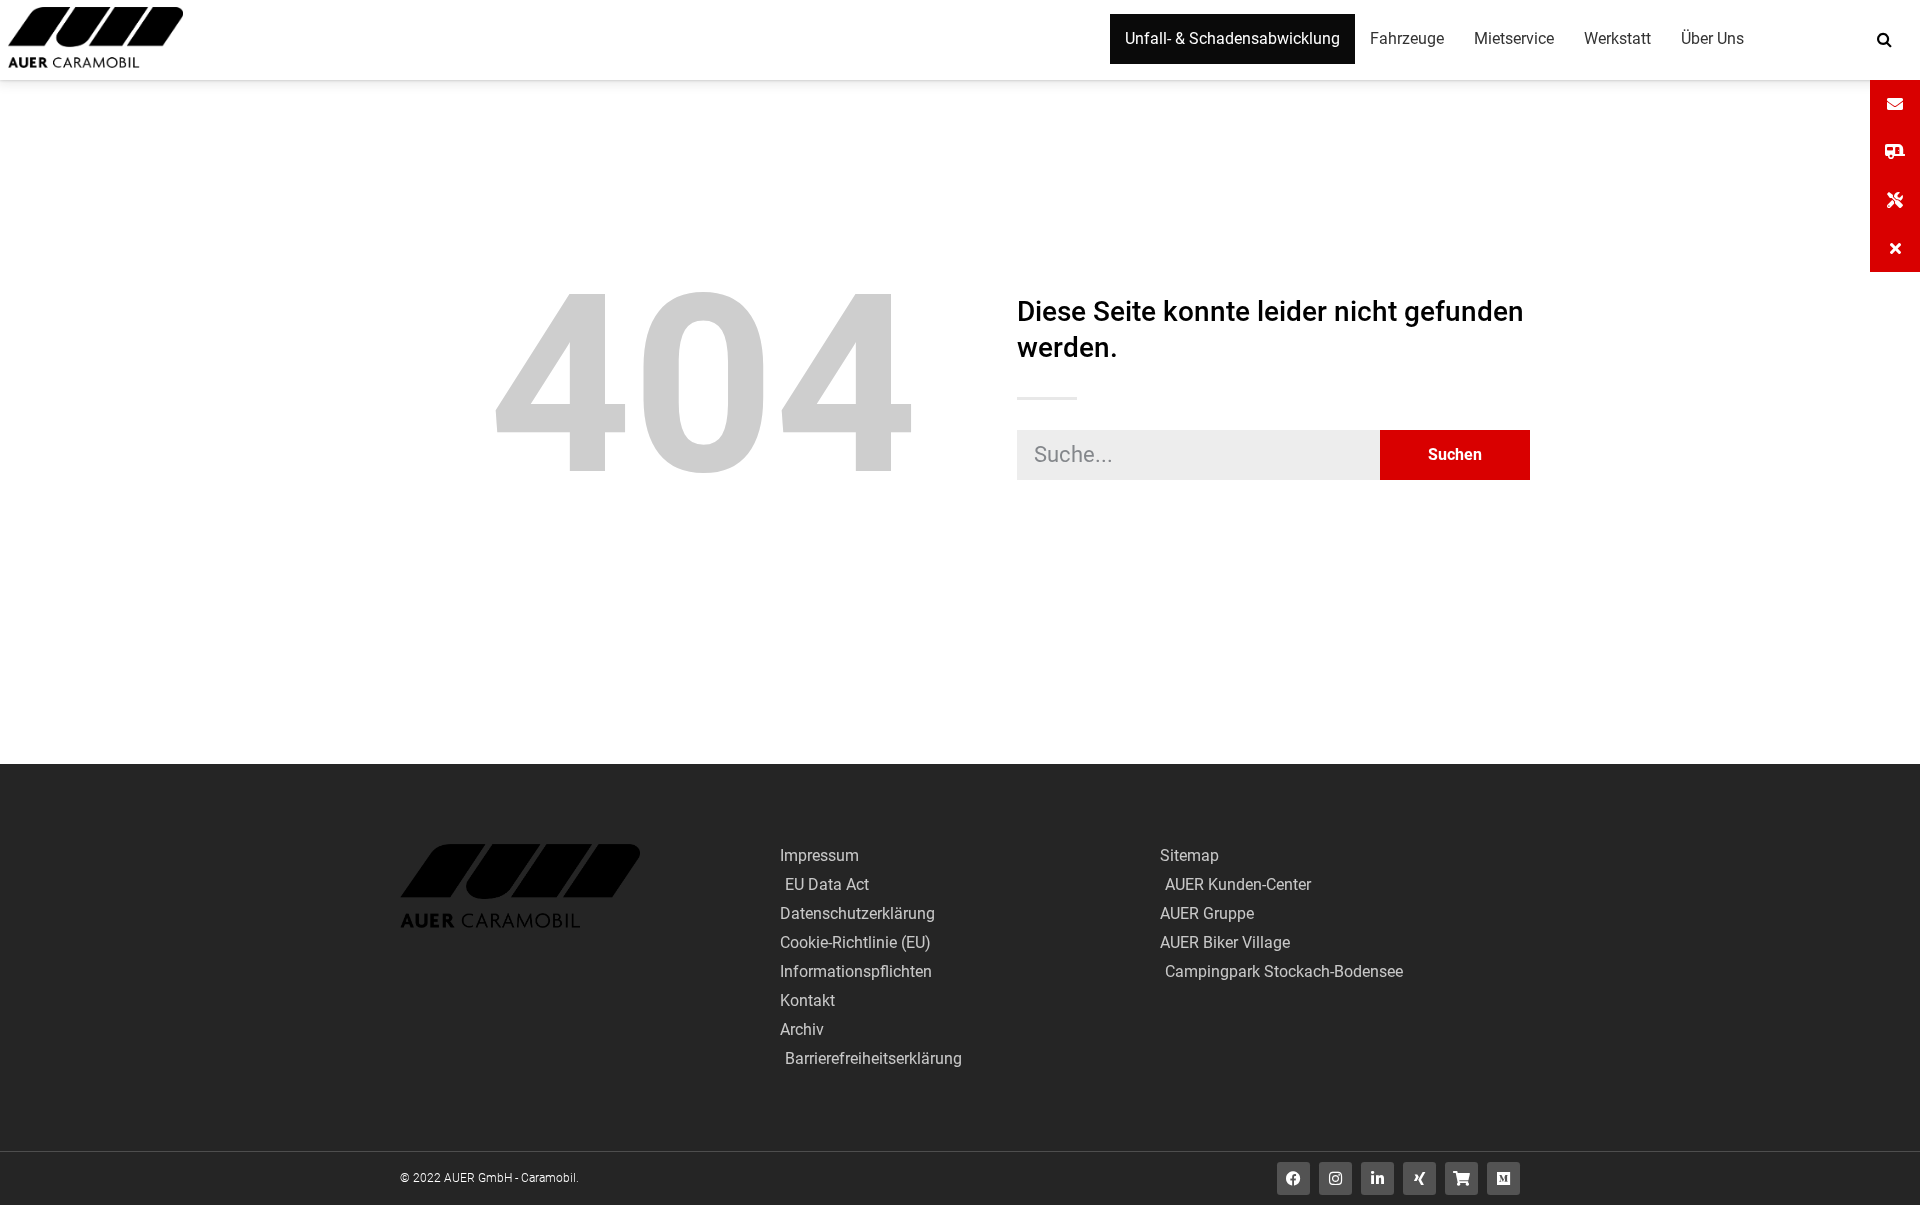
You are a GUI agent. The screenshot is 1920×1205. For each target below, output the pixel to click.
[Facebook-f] (1293, 1178)
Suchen (1455, 454)
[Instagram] (1335, 1178)
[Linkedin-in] (1377, 1178)
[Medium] (1503, 1178)
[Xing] (1419, 1178)
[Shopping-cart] (1461, 1178)
